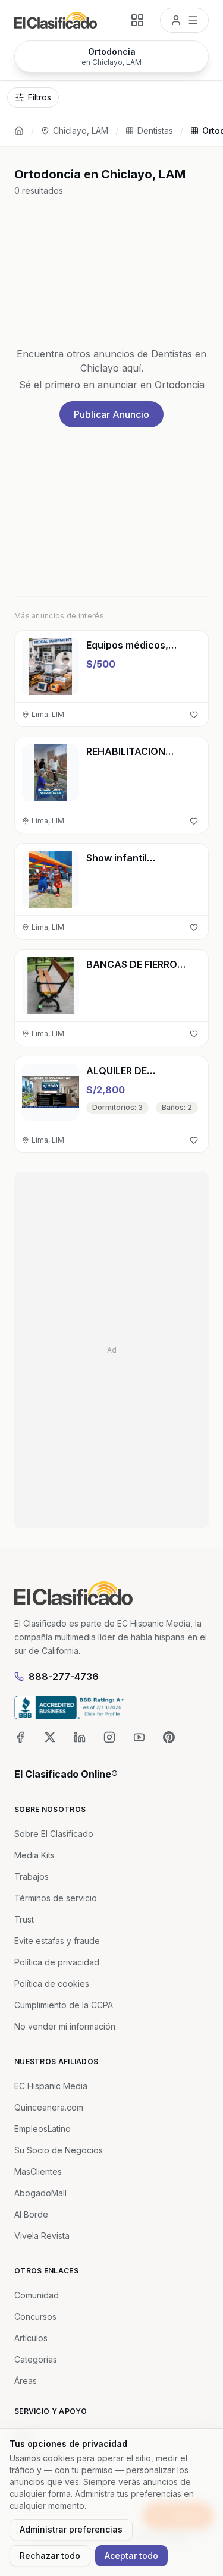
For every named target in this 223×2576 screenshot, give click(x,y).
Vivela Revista (42, 2236)
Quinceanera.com (49, 2107)
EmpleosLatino (43, 2129)
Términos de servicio (56, 1898)
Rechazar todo (50, 2555)
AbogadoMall (40, 2193)
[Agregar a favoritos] (194, 715)
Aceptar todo (131, 2555)
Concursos (35, 2316)
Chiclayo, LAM (81, 130)
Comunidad (37, 2295)
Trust (24, 1919)
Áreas (26, 2381)
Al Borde (31, 2214)
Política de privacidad (57, 1962)
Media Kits (34, 1855)
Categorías (36, 2359)
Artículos (31, 2338)
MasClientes (38, 2171)
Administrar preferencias (71, 2529)
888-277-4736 (64, 1677)
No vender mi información (65, 2026)
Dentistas (155, 130)
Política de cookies (52, 1984)
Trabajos (32, 1877)
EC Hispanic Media (51, 2086)
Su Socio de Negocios (59, 2150)
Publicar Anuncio (111, 414)
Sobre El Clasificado (54, 1834)
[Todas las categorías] (137, 20)
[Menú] (184, 20)
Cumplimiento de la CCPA (64, 2005)
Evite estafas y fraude (57, 1941)
